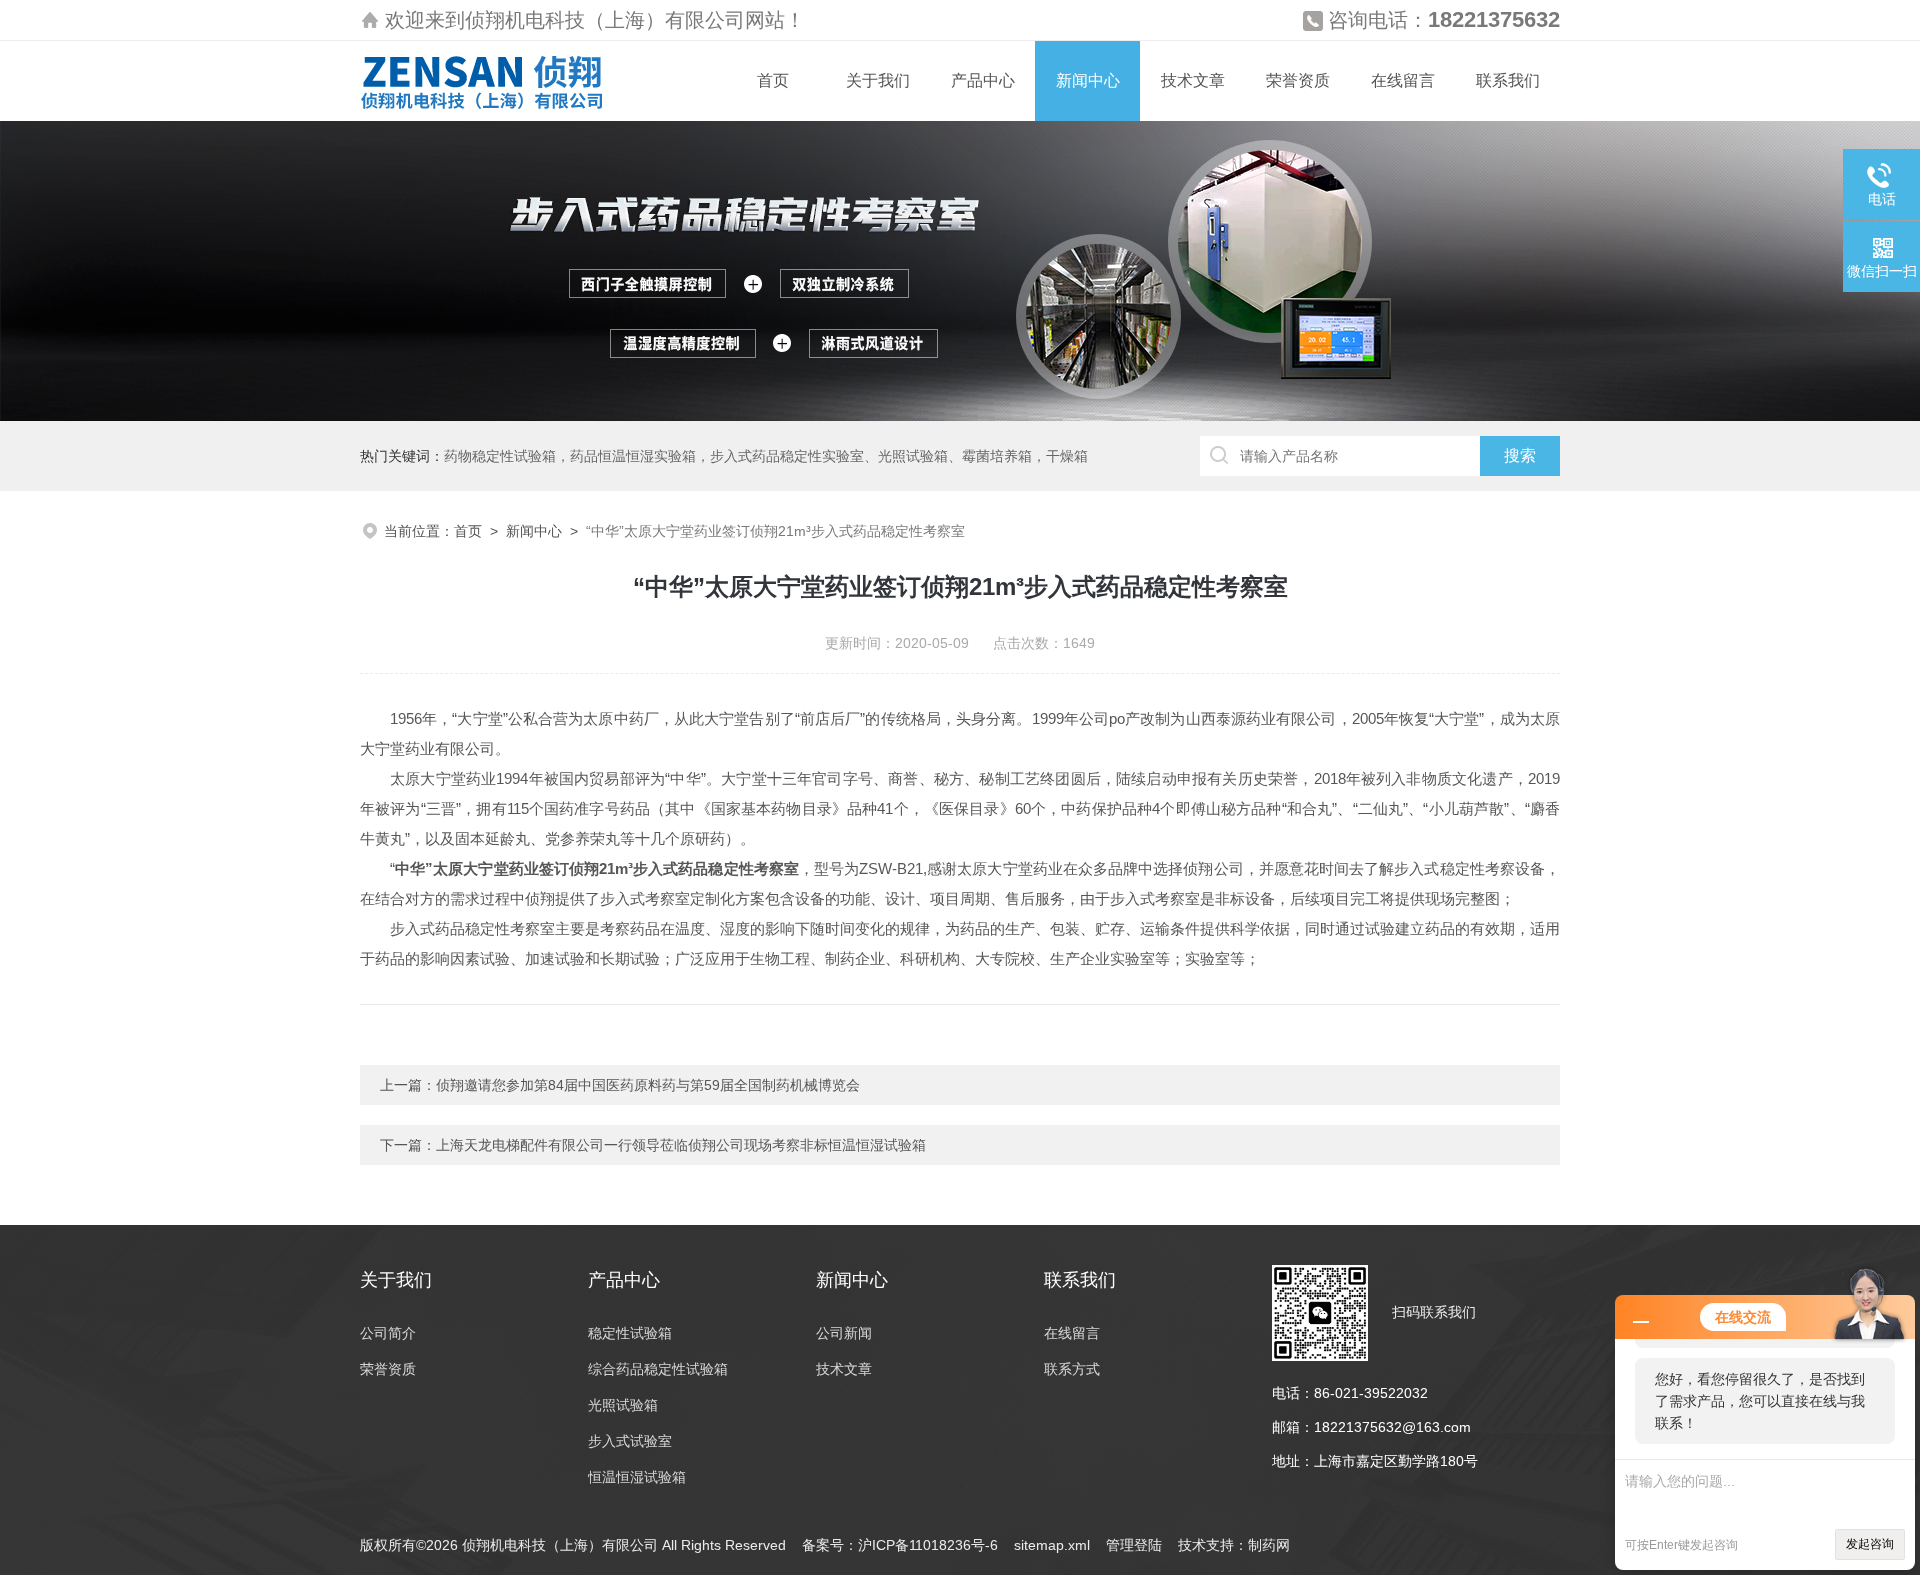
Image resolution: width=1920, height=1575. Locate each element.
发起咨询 (1870, 1544)
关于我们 (878, 80)
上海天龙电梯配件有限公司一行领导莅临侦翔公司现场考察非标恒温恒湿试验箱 (681, 1145)
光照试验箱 (623, 1405)
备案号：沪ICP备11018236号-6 (900, 1545)
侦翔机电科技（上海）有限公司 (605, 20)
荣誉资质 (1298, 80)
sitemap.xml (1052, 1545)
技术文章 (1193, 80)
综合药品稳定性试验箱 (658, 1369)
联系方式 (1072, 1369)
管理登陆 (1134, 1545)
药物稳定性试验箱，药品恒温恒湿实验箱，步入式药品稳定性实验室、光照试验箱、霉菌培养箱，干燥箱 (766, 456)
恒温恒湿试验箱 (637, 1477)
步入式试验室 (630, 1441)
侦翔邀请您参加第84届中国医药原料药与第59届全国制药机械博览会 (648, 1085)
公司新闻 (844, 1333)
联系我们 (1508, 80)
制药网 (1269, 1545)
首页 (773, 80)
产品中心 (983, 80)
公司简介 (388, 1333)
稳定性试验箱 (630, 1333)
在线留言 (1403, 80)
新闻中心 (1088, 80)
